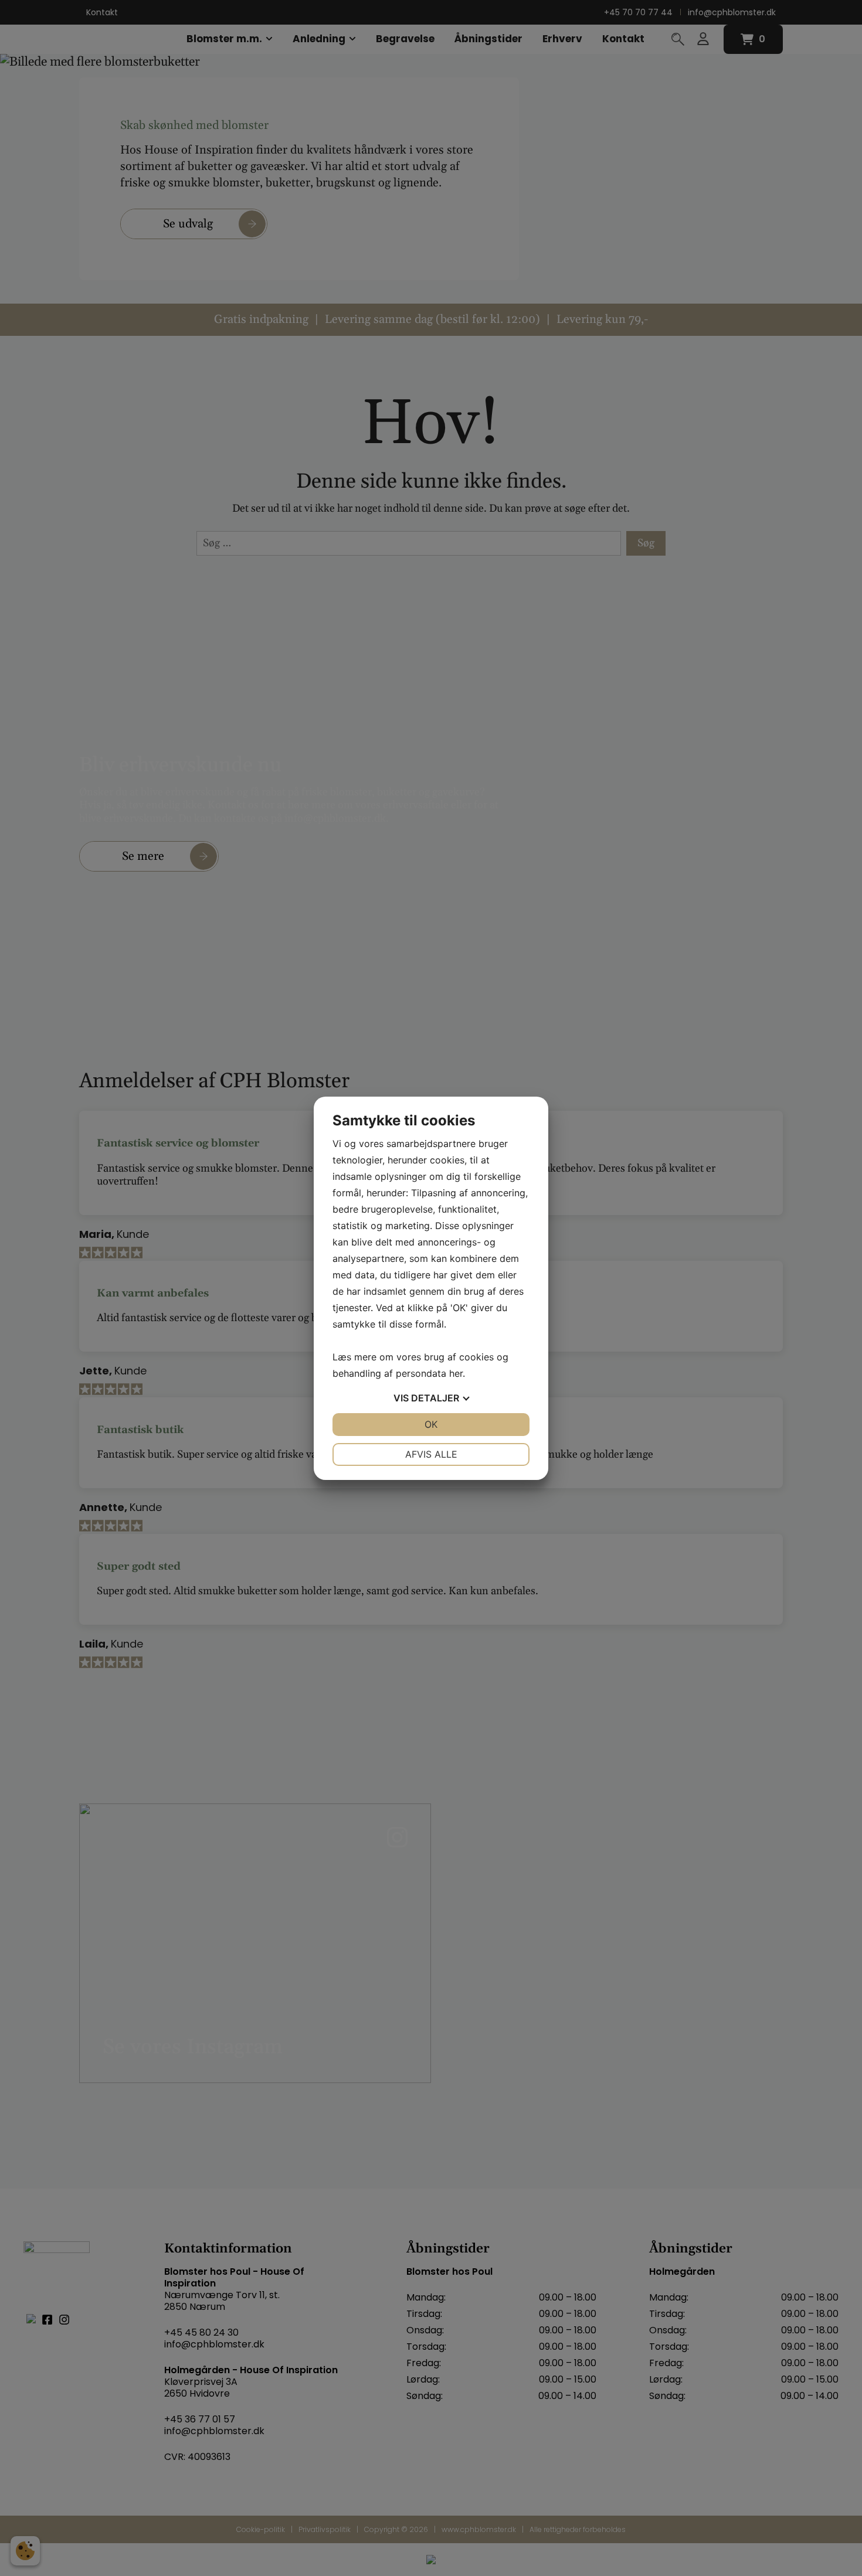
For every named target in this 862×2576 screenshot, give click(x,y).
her (456, 1373)
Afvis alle (431, 1454)
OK (431, 1424)
